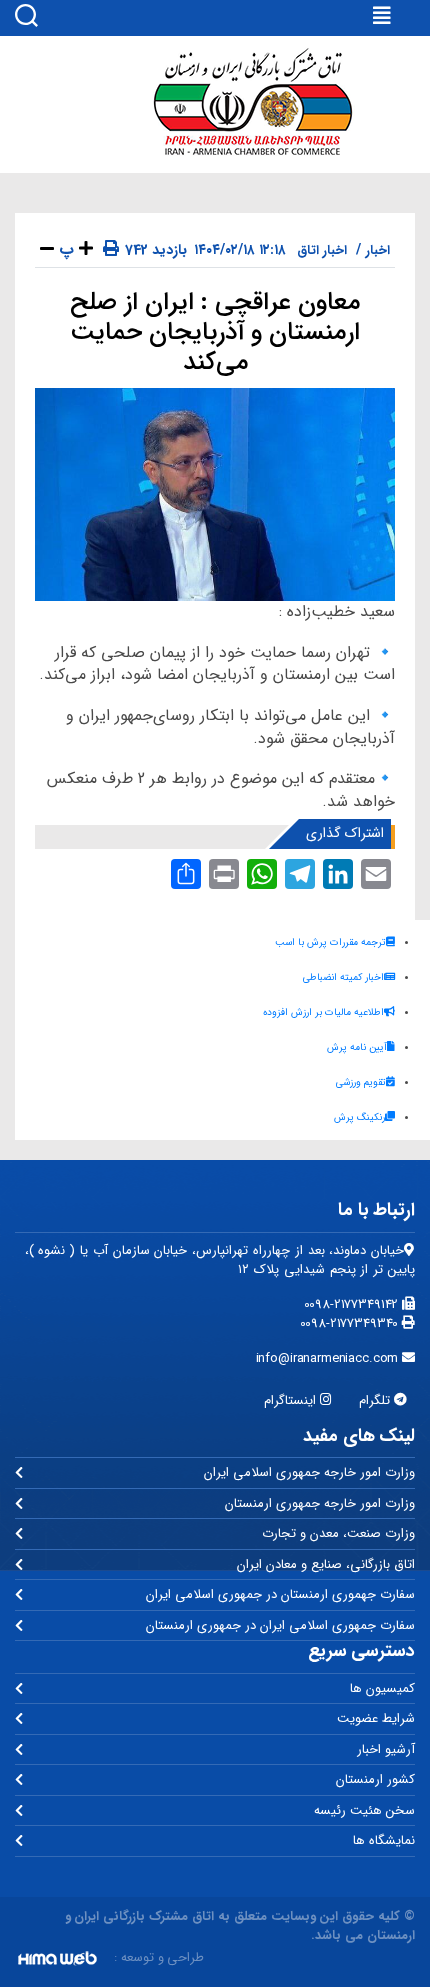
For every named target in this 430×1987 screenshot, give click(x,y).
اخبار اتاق (322, 250)
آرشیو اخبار (386, 1749)
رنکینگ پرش (359, 1117)
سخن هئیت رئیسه (364, 1810)
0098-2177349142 (353, 1304)
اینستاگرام (292, 1400)
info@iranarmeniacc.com (329, 1358)
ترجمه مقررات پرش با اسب (330, 942)
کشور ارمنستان (375, 1779)
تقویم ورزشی (361, 1082)
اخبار (378, 250)
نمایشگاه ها (384, 1840)
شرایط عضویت (376, 1718)
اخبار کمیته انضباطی (343, 977)
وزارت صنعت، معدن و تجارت (338, 1533)
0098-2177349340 (351, 1323)
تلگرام (376, 1400)
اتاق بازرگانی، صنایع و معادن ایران (326, 1564)
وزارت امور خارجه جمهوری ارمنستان (320, 1503)
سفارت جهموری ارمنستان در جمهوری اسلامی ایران (280, 1594)
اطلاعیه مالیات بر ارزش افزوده (323, 1012)
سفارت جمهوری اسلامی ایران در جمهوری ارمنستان (280, 1625)
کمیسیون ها (382, 1688)
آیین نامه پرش (357, 1047)
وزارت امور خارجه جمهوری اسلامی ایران (309, 1472)
